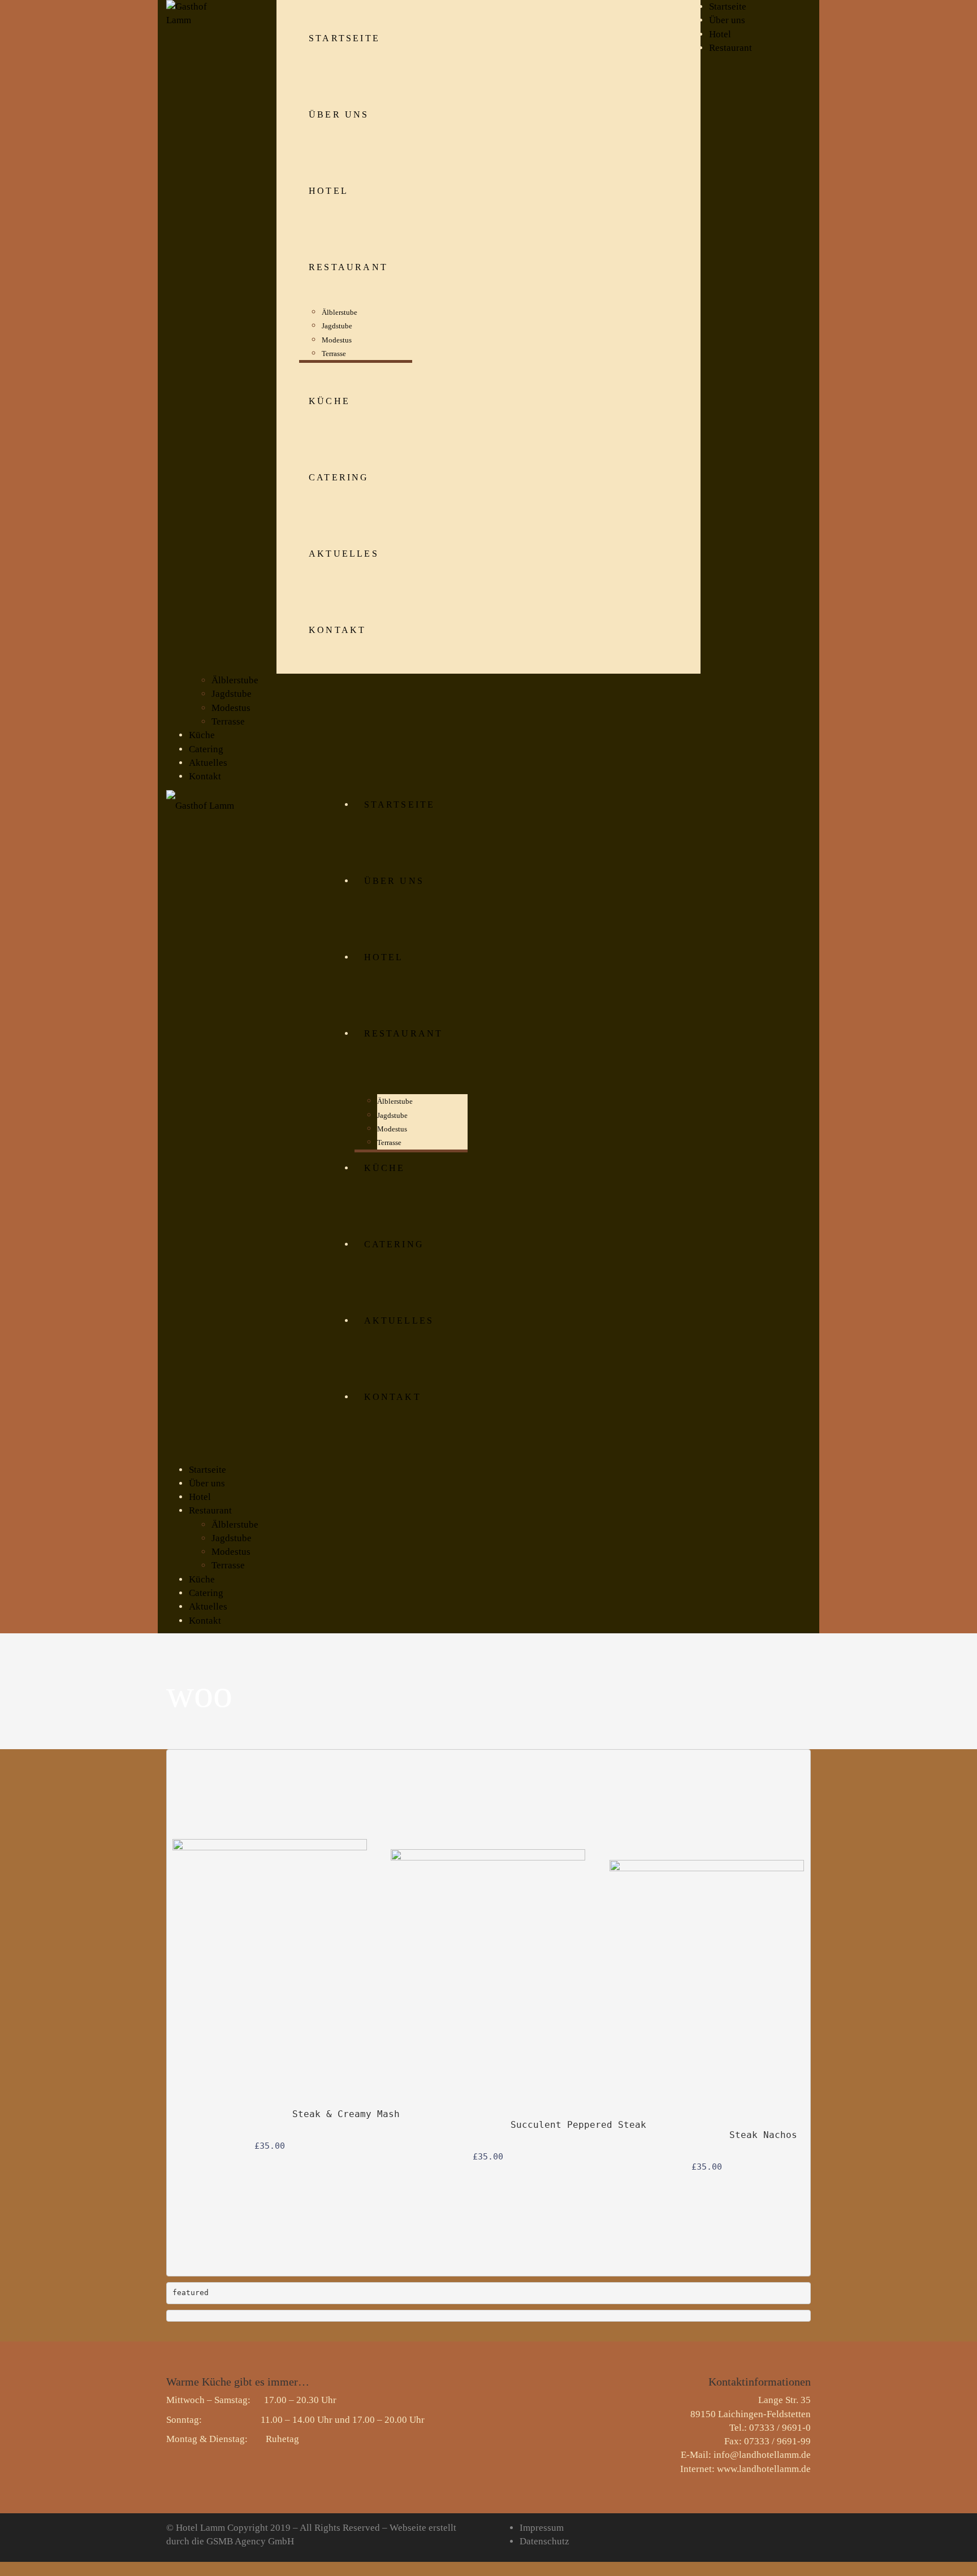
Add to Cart (355, 2037)
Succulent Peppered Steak (578, 2125)
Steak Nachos (763, 2135)
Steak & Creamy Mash (346, 2114)
